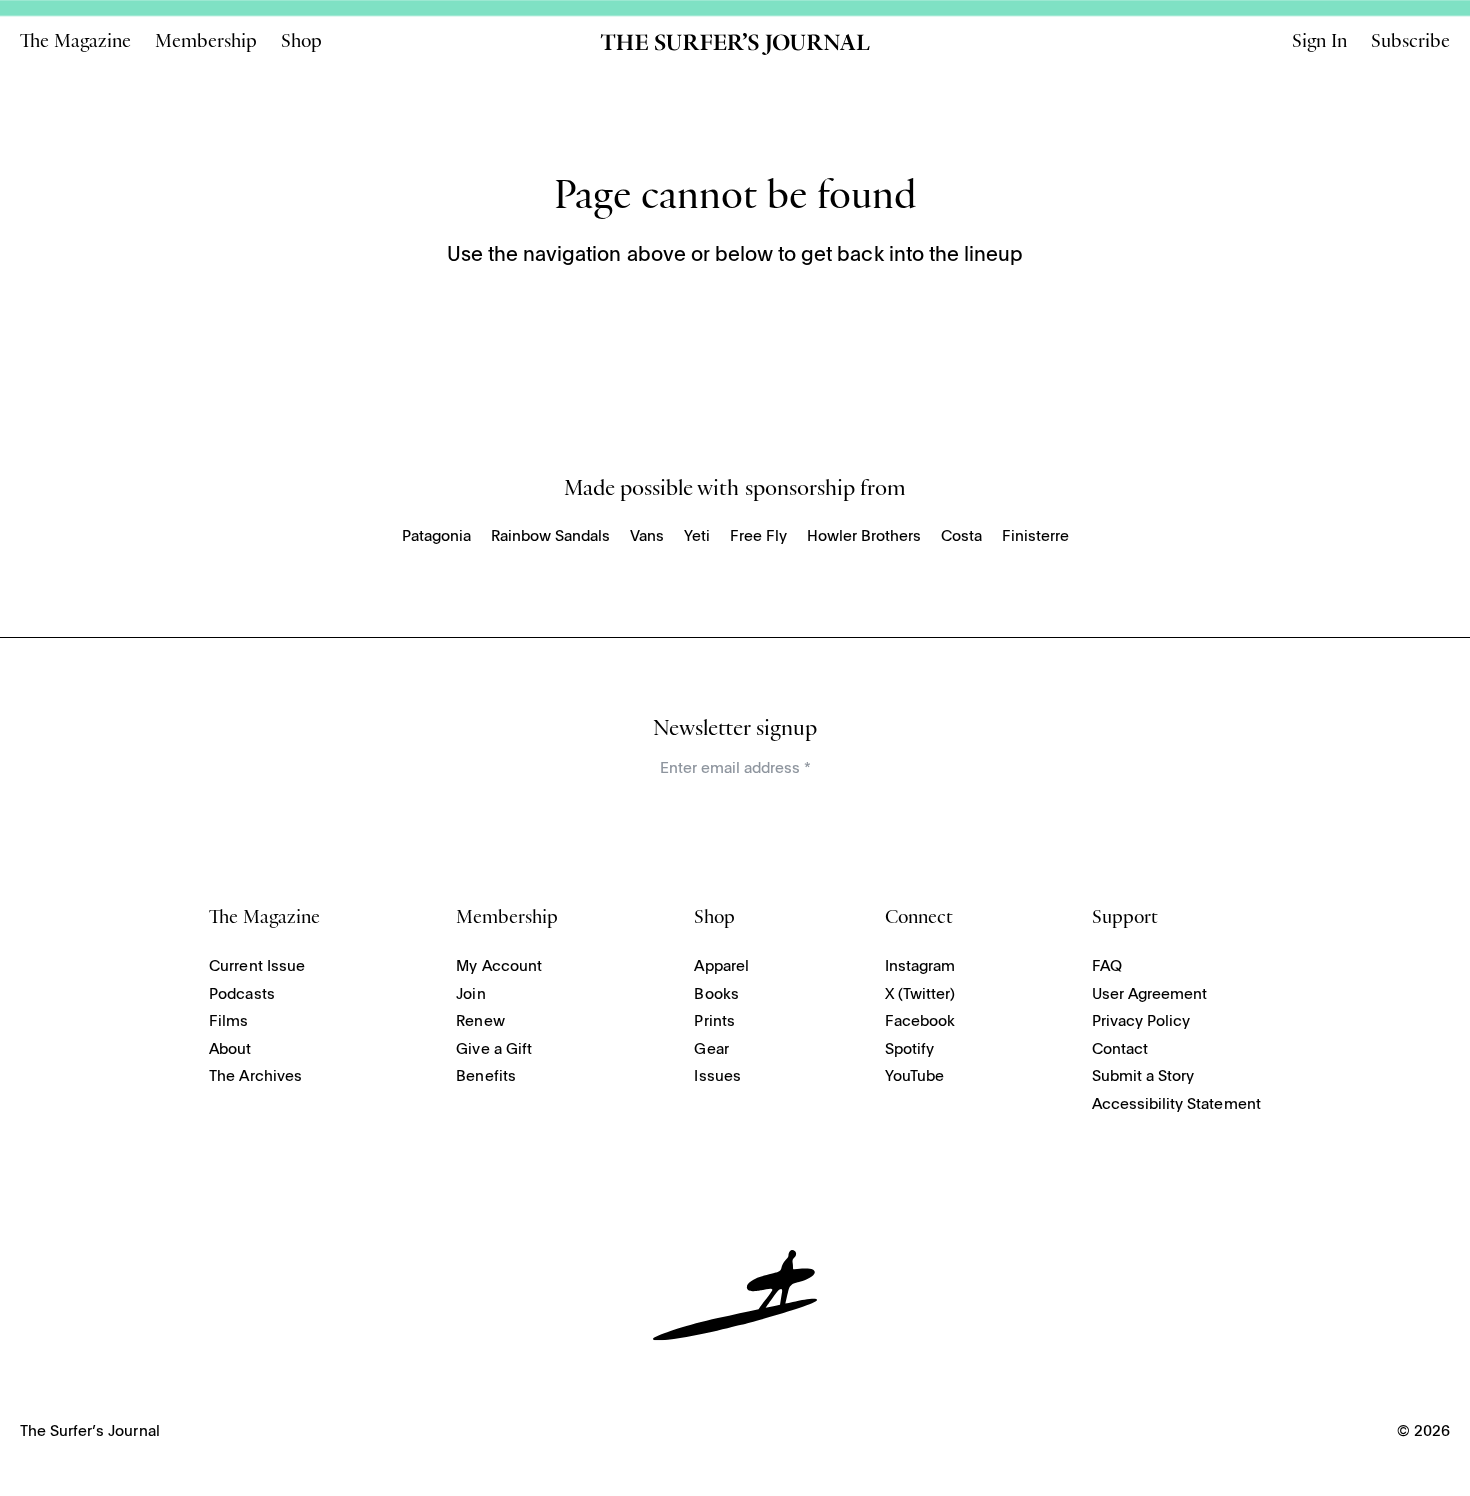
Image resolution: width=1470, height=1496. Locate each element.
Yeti (697, 536)
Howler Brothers (864, 536)
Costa (961, 536)
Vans (647, 536)
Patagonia (436, 536)
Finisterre (1035, 536)
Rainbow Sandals (550, 536)
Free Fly (758, 536)
